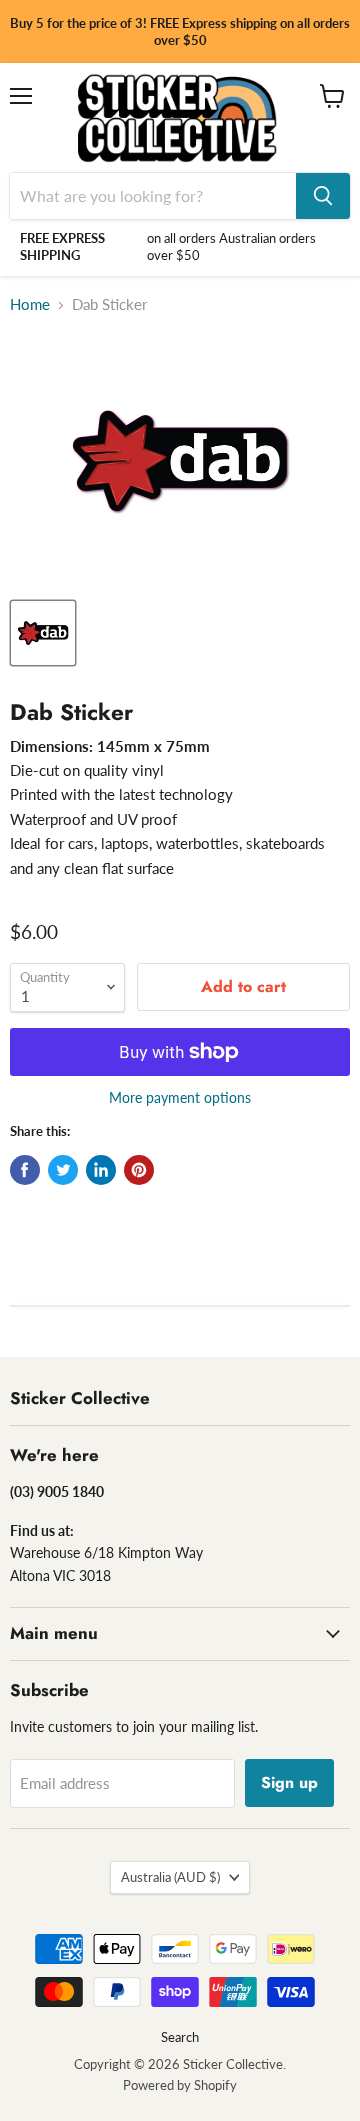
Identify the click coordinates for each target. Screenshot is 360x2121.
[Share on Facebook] (25, 1170)
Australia (170, 1877)
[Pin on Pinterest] (139, 1170)
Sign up (289, 1782)
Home (30, 304)
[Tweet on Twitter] (63, 1170)
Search (180, 2037)
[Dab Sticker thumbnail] (43, 633)
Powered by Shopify (180, 2085)
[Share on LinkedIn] (101, 1170)
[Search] (323, 196)
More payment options (180, 1098)
